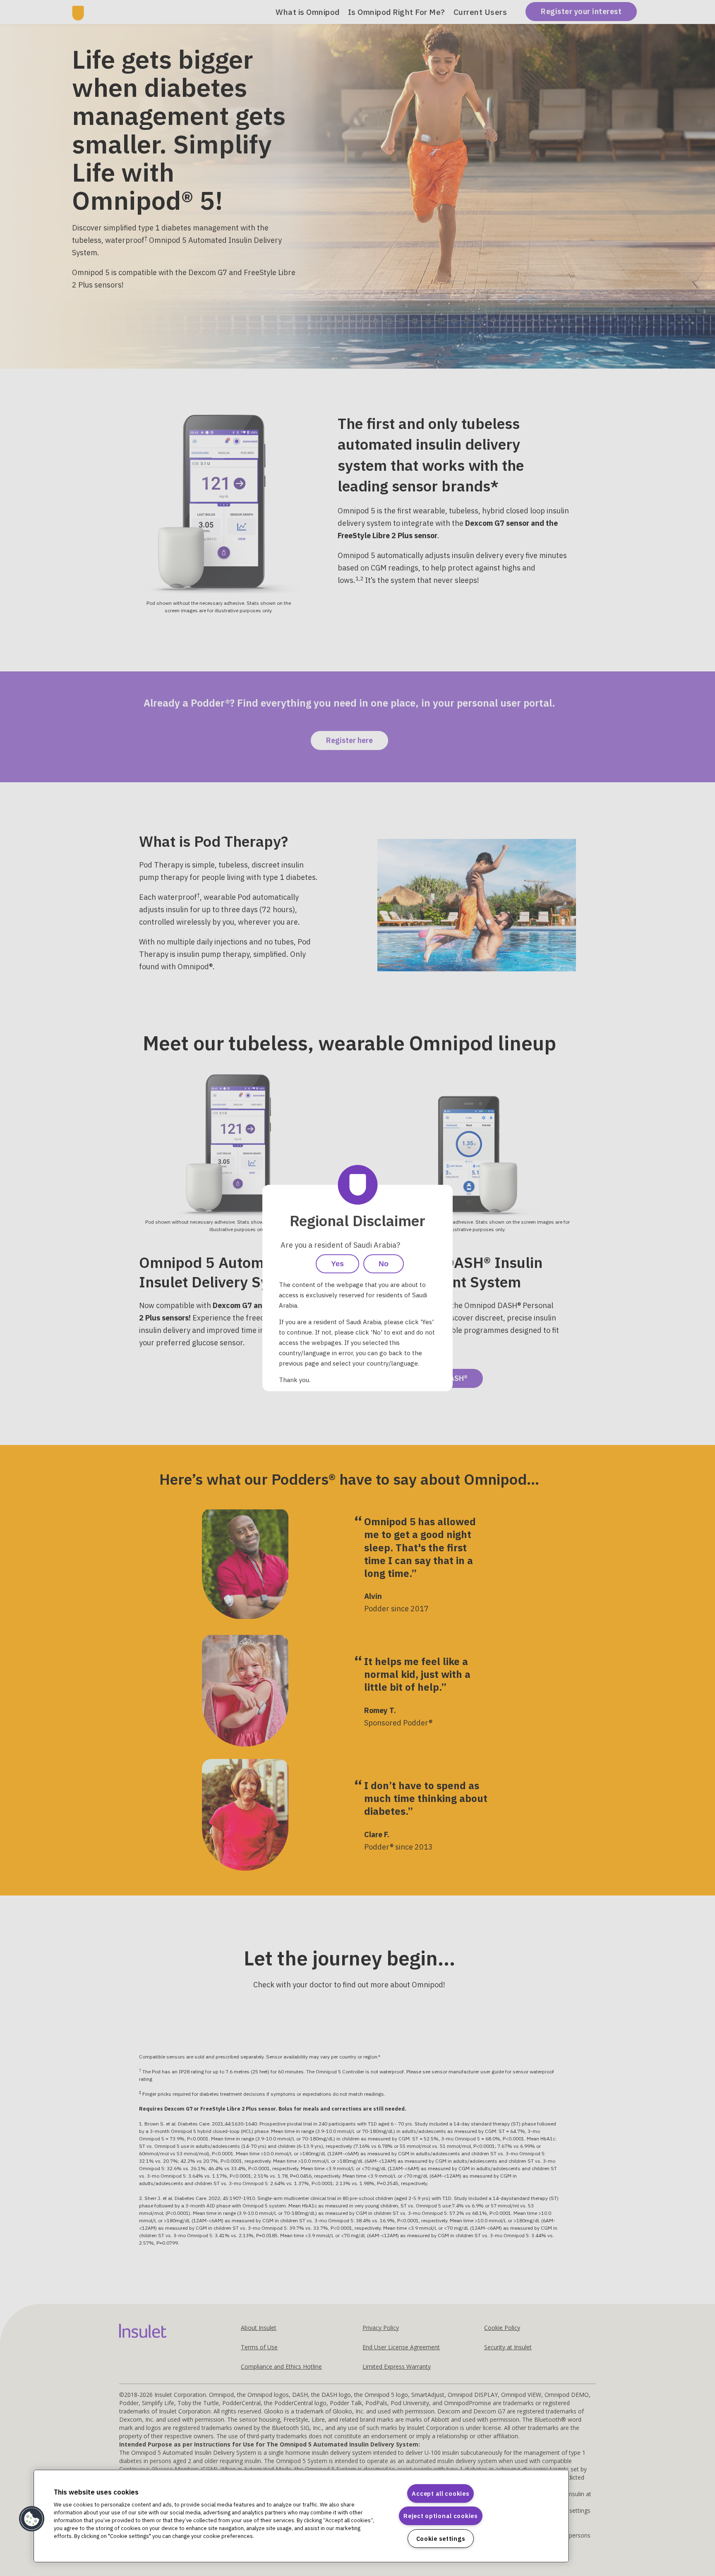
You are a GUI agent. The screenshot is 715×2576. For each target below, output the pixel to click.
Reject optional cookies (441, 2516)
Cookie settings (441, 2539)
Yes (337, 1264)
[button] (32, 2519)
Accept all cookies (440, 2493)
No (384, 1264)
